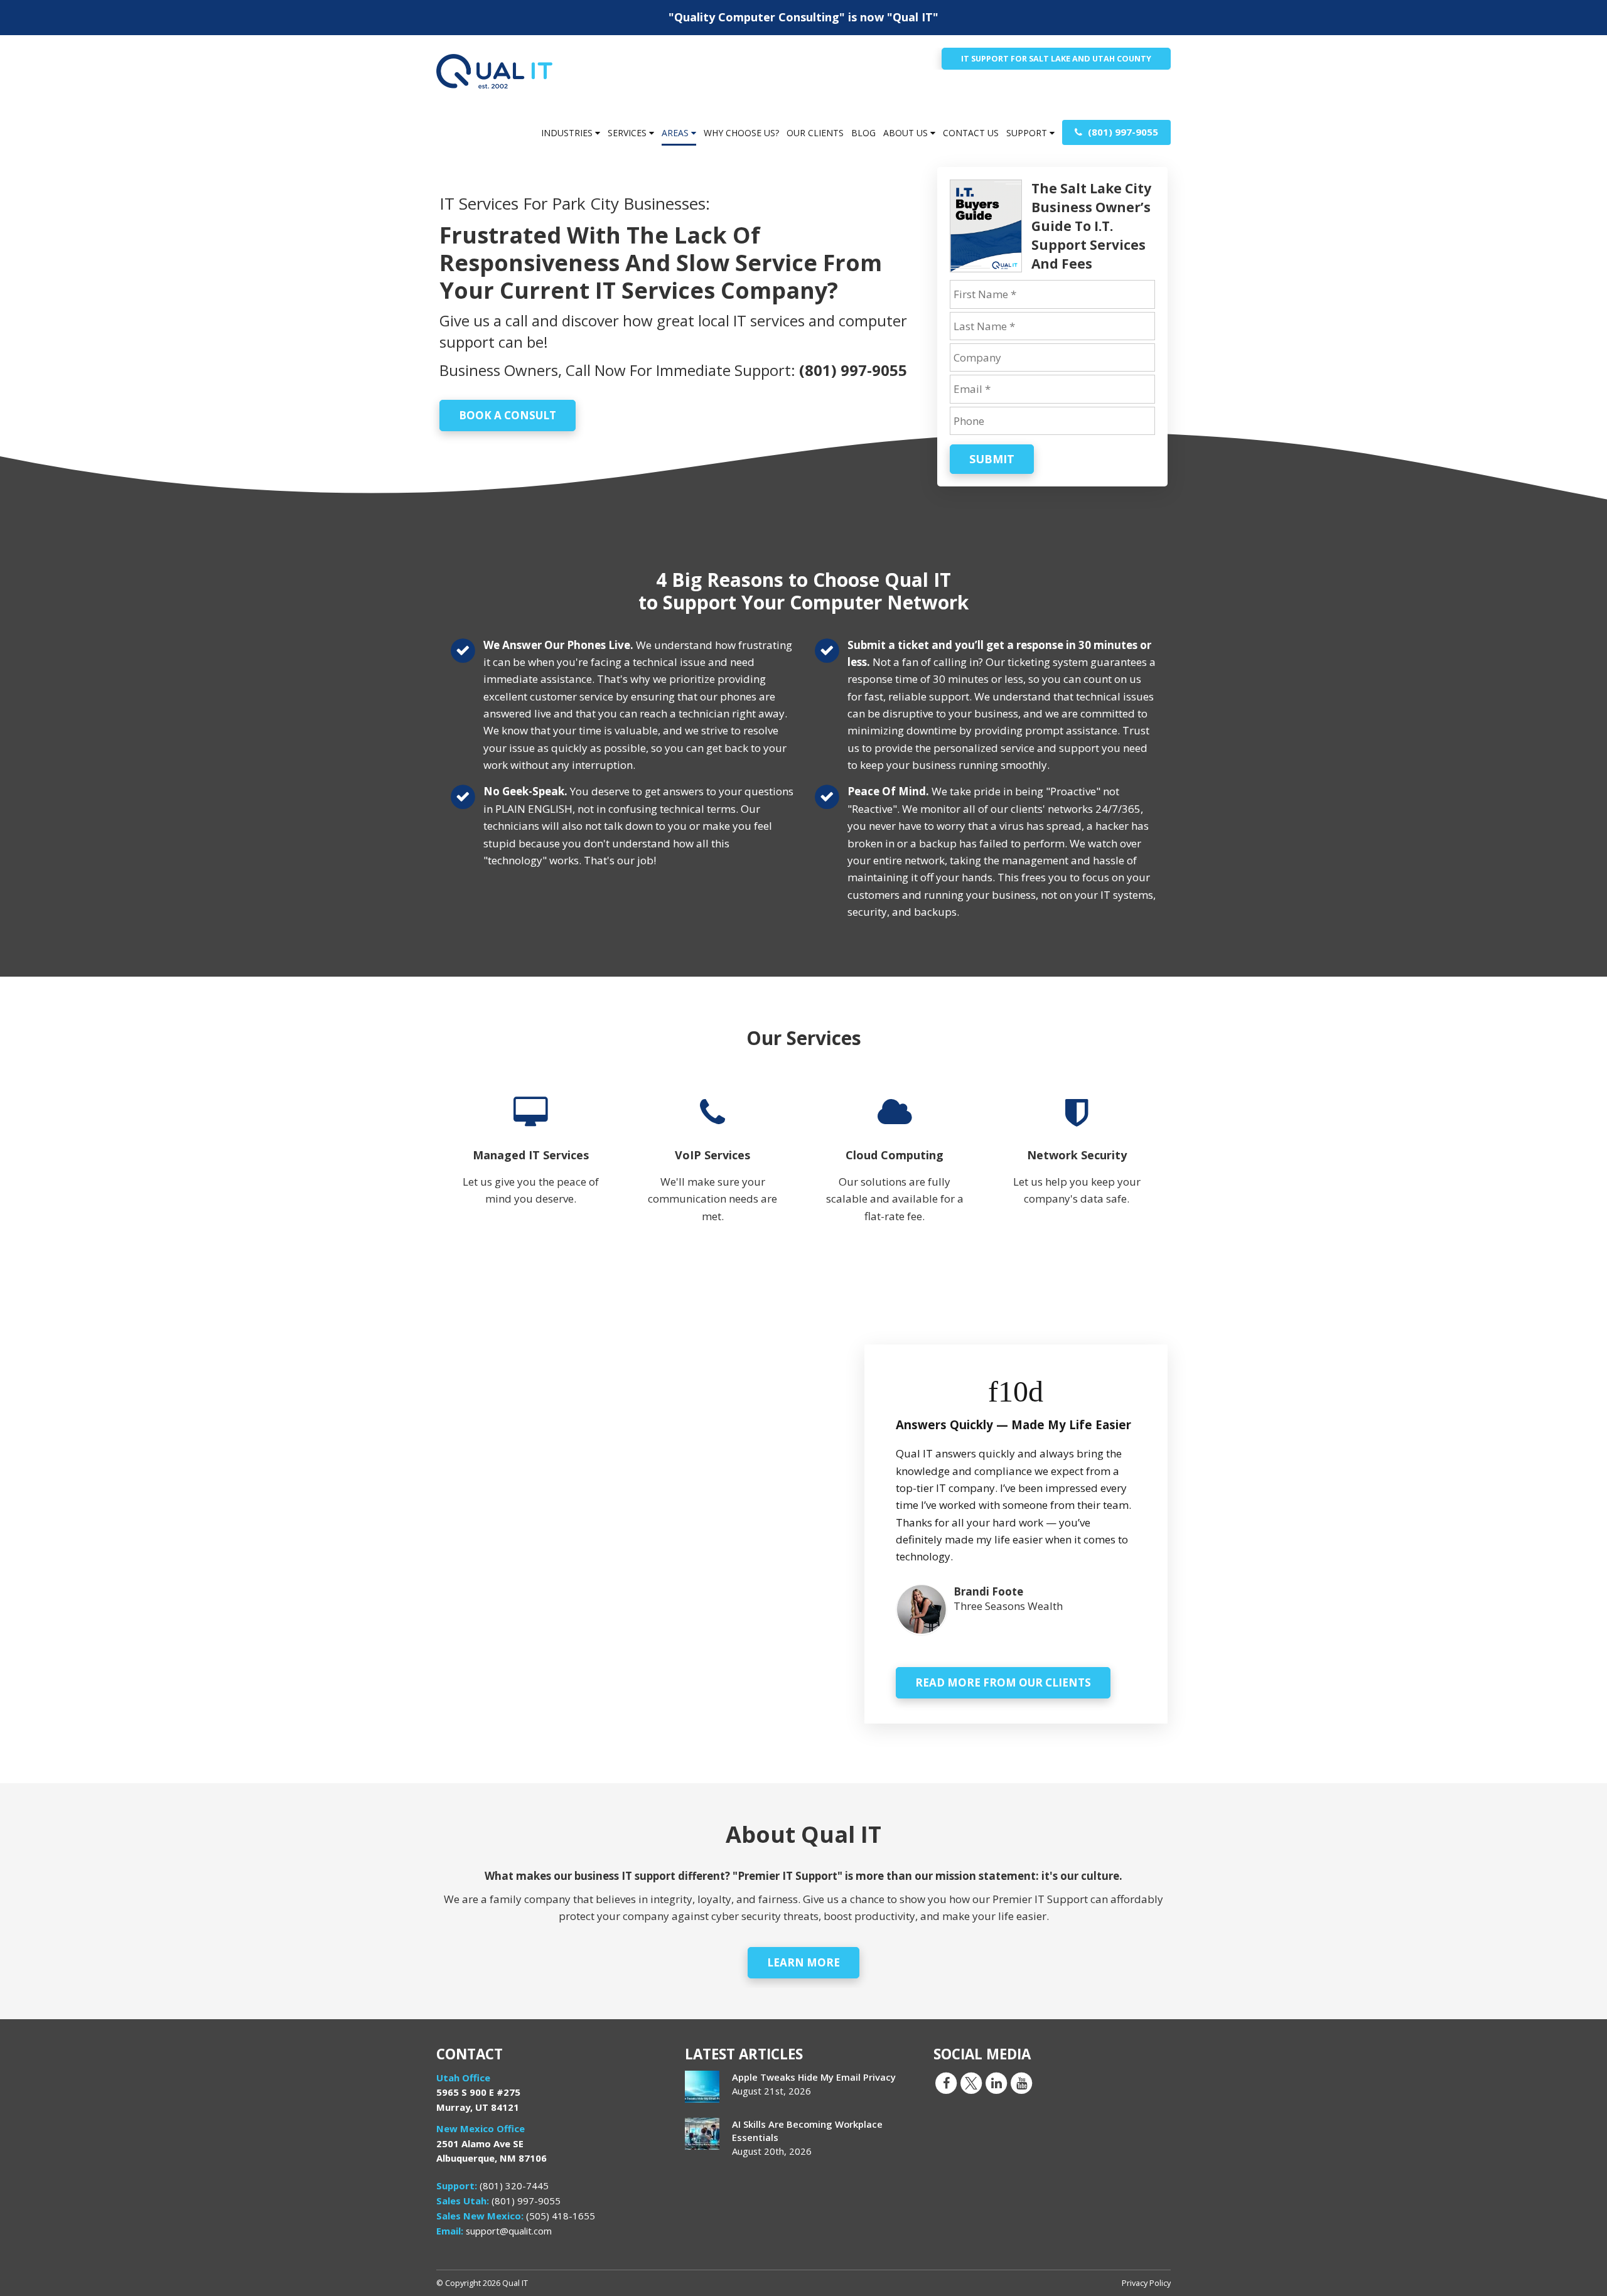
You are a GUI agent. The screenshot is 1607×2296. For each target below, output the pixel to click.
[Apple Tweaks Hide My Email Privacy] (702, 2087)
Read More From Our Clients (1003, 1682)
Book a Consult (508, 415)
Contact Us (971, 133)
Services (628, 133)
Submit (992, 459)
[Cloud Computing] (895, 1169)
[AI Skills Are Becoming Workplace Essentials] (702, 2134)
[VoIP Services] (712, 1169)
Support (1028, 133)
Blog (863, 133)
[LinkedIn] (996, 2082)
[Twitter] (971, 2082)
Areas (676, 133)
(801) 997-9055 (1122, 132)
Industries (568, 133)
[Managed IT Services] (530, 1169)
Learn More (803, 1962)
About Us (907, 133)
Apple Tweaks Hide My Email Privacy (814, 2077)
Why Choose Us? (741, 133)
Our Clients (815, 133)
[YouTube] (1021, 2082)
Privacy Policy (1146, 2283)
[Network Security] (1077, 1169)
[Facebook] (946, 2082)
